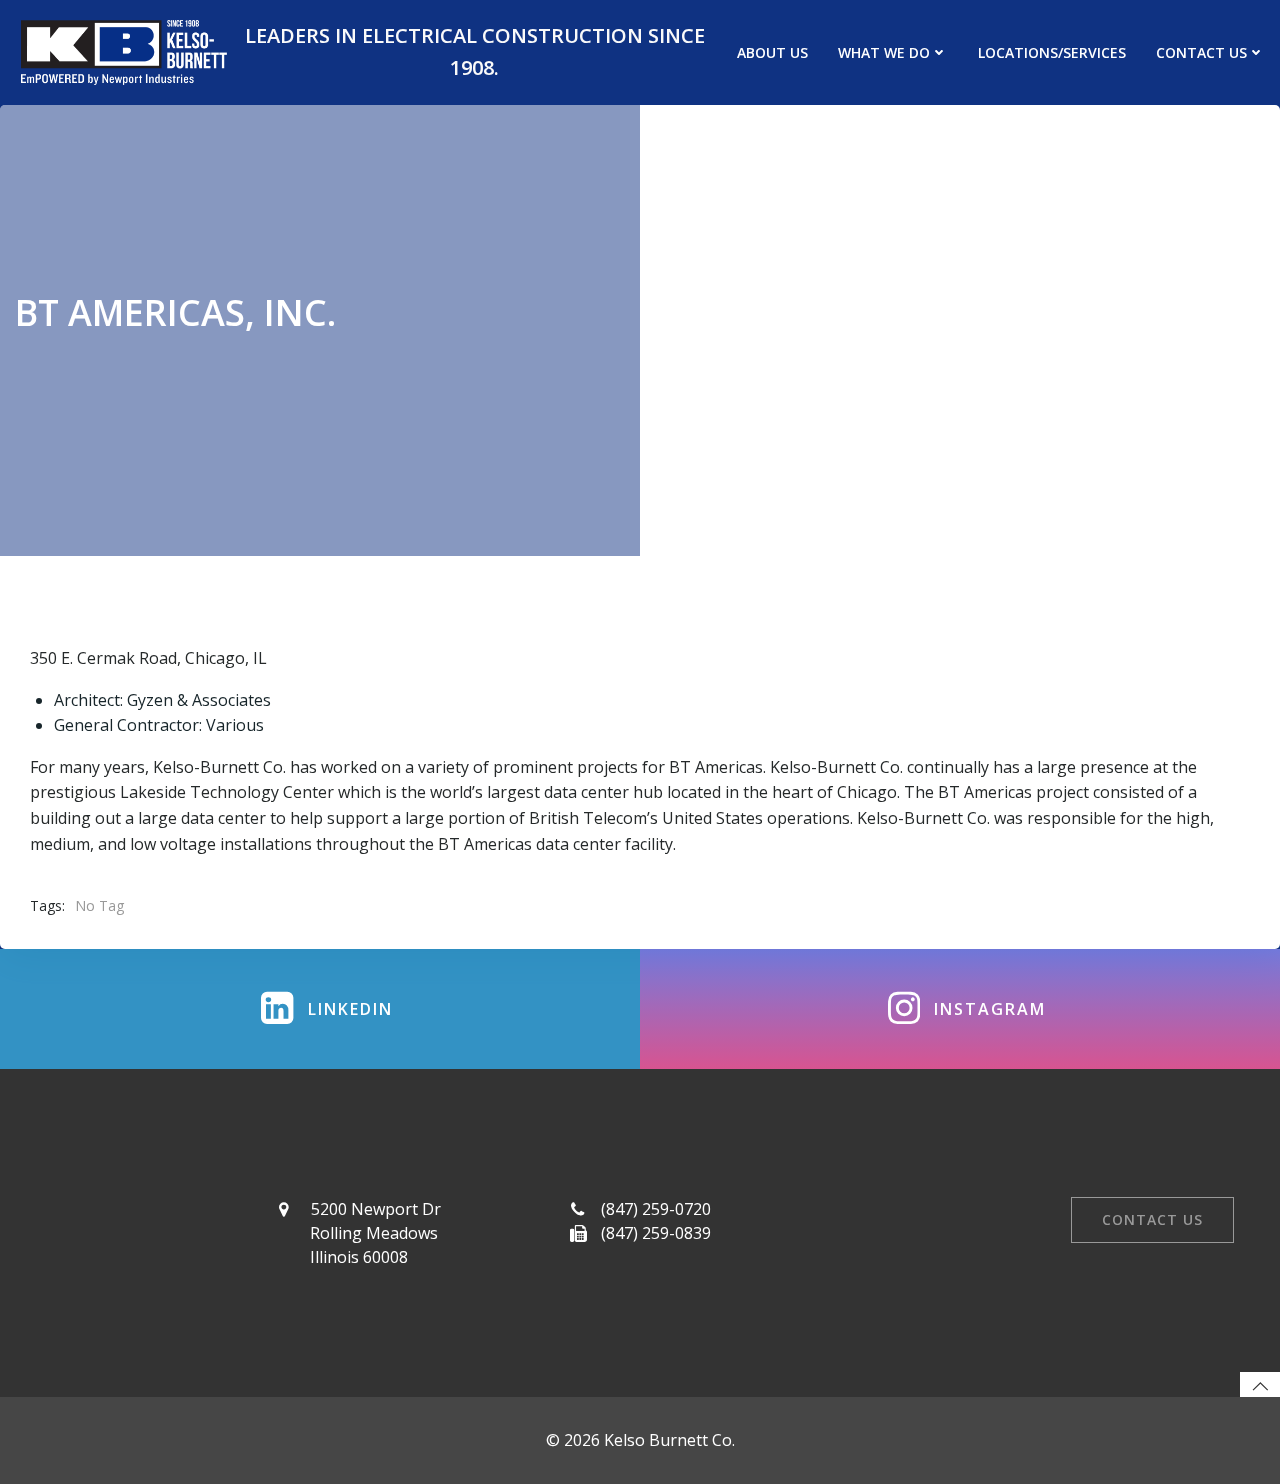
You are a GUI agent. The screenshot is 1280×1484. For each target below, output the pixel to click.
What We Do (884, 52)
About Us (772, 52)
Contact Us (1201, 52)
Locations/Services (1052, 52)
